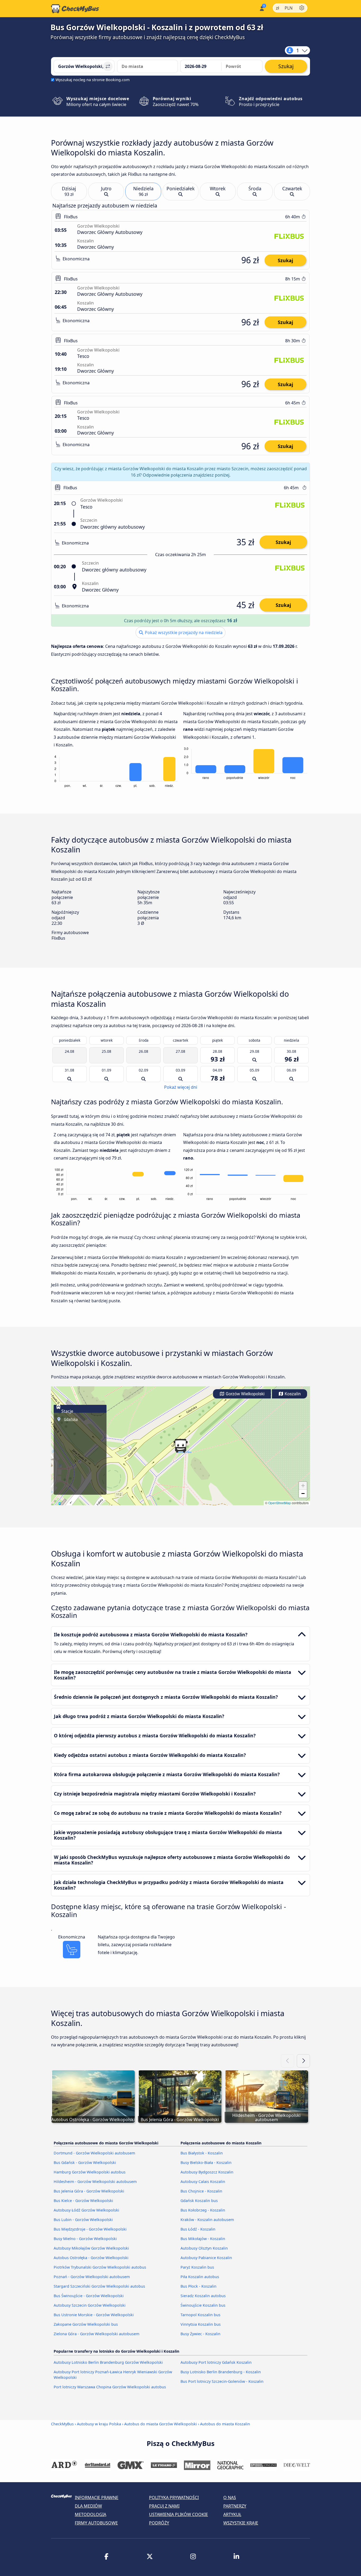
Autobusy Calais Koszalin (203, 2182)
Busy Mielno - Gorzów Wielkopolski (85, 2239)
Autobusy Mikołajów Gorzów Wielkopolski (91, 2248)
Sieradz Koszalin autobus (203, 2296)
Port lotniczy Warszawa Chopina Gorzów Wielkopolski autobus (110, 2387)
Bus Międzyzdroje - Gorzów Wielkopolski (90, 2229)
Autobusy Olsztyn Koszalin (204, 2248)
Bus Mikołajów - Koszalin (203, 2239)
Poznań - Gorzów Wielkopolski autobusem (92, 2277)
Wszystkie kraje (241, 2523)
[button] (181, 1446)
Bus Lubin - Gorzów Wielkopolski (83, 2220)
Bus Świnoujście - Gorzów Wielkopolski (89, 2296)
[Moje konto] (262, 8)
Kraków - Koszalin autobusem (207, 2220)
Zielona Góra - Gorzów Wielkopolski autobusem (96, 2334)
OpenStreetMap (280, 1503)
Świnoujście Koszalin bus (203, 2305)
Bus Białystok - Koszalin (202, 2153)
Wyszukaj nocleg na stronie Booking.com (92, 80)
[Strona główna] (75, 9)
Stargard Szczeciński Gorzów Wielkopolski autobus (99, 2286)
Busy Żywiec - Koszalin (200, 2334)
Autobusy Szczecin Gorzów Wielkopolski (90, 2305)
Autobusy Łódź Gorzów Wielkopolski (86, 2210)
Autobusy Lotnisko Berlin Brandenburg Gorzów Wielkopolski (108, 2362)
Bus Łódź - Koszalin (198, 2229)
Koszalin (292, 1394)
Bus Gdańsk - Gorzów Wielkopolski (85, 2162)
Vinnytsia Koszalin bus (201, 2324)
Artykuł (232, 2514)
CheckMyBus (62, 2424)
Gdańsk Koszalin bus (199, 2201)
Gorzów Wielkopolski (245, 1394)
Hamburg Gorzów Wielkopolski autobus (90, 2172)
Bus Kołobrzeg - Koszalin (203, 2210)
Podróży (159, 2523)
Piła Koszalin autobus (200, 2277)
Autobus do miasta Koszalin (225, 2424)
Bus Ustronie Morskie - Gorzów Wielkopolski (94, 2315)
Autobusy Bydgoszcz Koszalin (207, 2172)
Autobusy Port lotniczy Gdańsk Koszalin (216, 2362)
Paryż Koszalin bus (197, 2267)
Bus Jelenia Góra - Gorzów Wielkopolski (89, 2191)
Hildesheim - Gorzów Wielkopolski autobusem (95, 2182)
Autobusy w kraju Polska (99, 2424)
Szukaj (285, 260)
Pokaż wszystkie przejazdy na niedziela (183, 633)
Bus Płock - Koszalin (198, 2286)
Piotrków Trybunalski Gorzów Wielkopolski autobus (100, 2267)
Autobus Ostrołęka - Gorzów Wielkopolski (91, 2258)
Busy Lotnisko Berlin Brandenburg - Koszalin (221, 2372)
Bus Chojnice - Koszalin (201, 2191)
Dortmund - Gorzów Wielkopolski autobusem (94, 2153)
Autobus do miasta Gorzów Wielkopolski (161, 2424)
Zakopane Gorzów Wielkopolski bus (86, 2324)
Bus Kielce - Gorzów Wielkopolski (83, 2201)
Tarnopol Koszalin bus (200, 2315)
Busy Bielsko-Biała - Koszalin (206, 2162)
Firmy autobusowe (96, 2523)
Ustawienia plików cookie (179, 2514)
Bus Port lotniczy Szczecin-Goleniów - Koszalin (222, 2381)
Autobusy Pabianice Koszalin (206, 2258)
